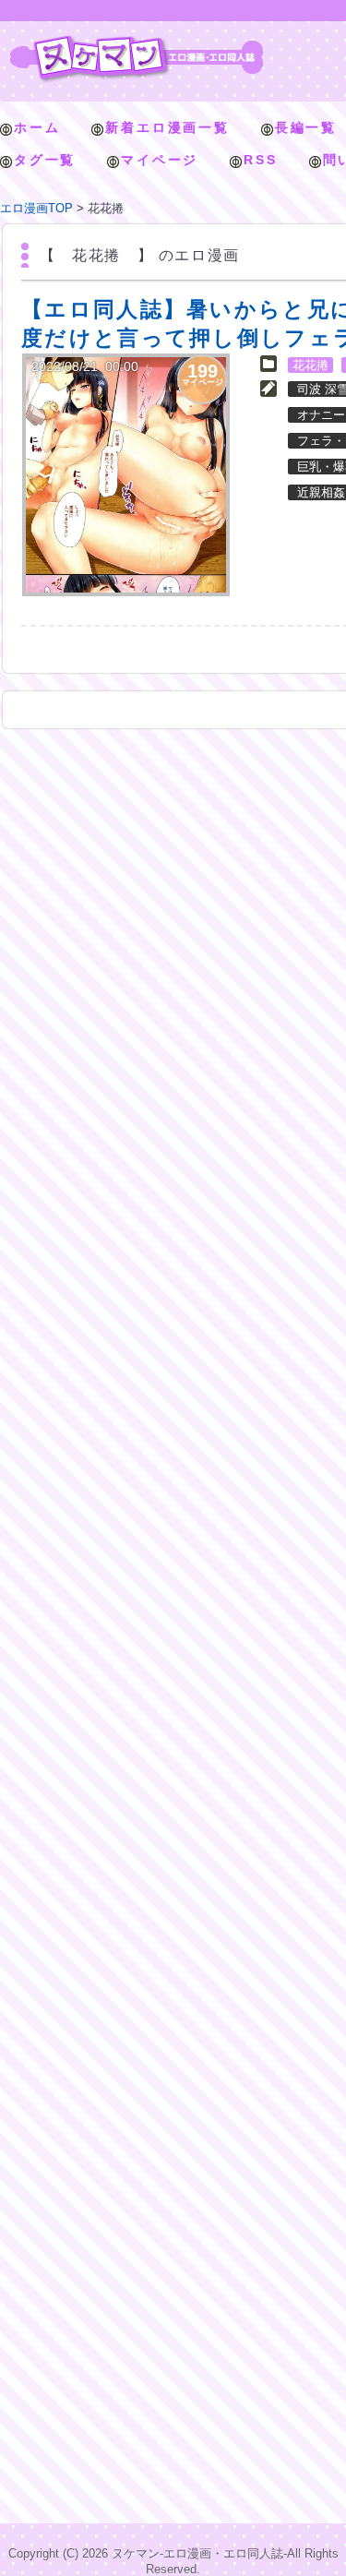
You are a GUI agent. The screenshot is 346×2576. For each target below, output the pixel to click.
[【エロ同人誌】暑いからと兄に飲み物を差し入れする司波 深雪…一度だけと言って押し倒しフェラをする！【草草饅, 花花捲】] (126, 475)
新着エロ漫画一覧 (167, 127)
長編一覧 (306, 127)
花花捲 (310, 365)
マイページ (160, 160)
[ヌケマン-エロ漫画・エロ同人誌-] (137, 42)
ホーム (37, 127)
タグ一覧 (45, 160)
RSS (260, 160)
